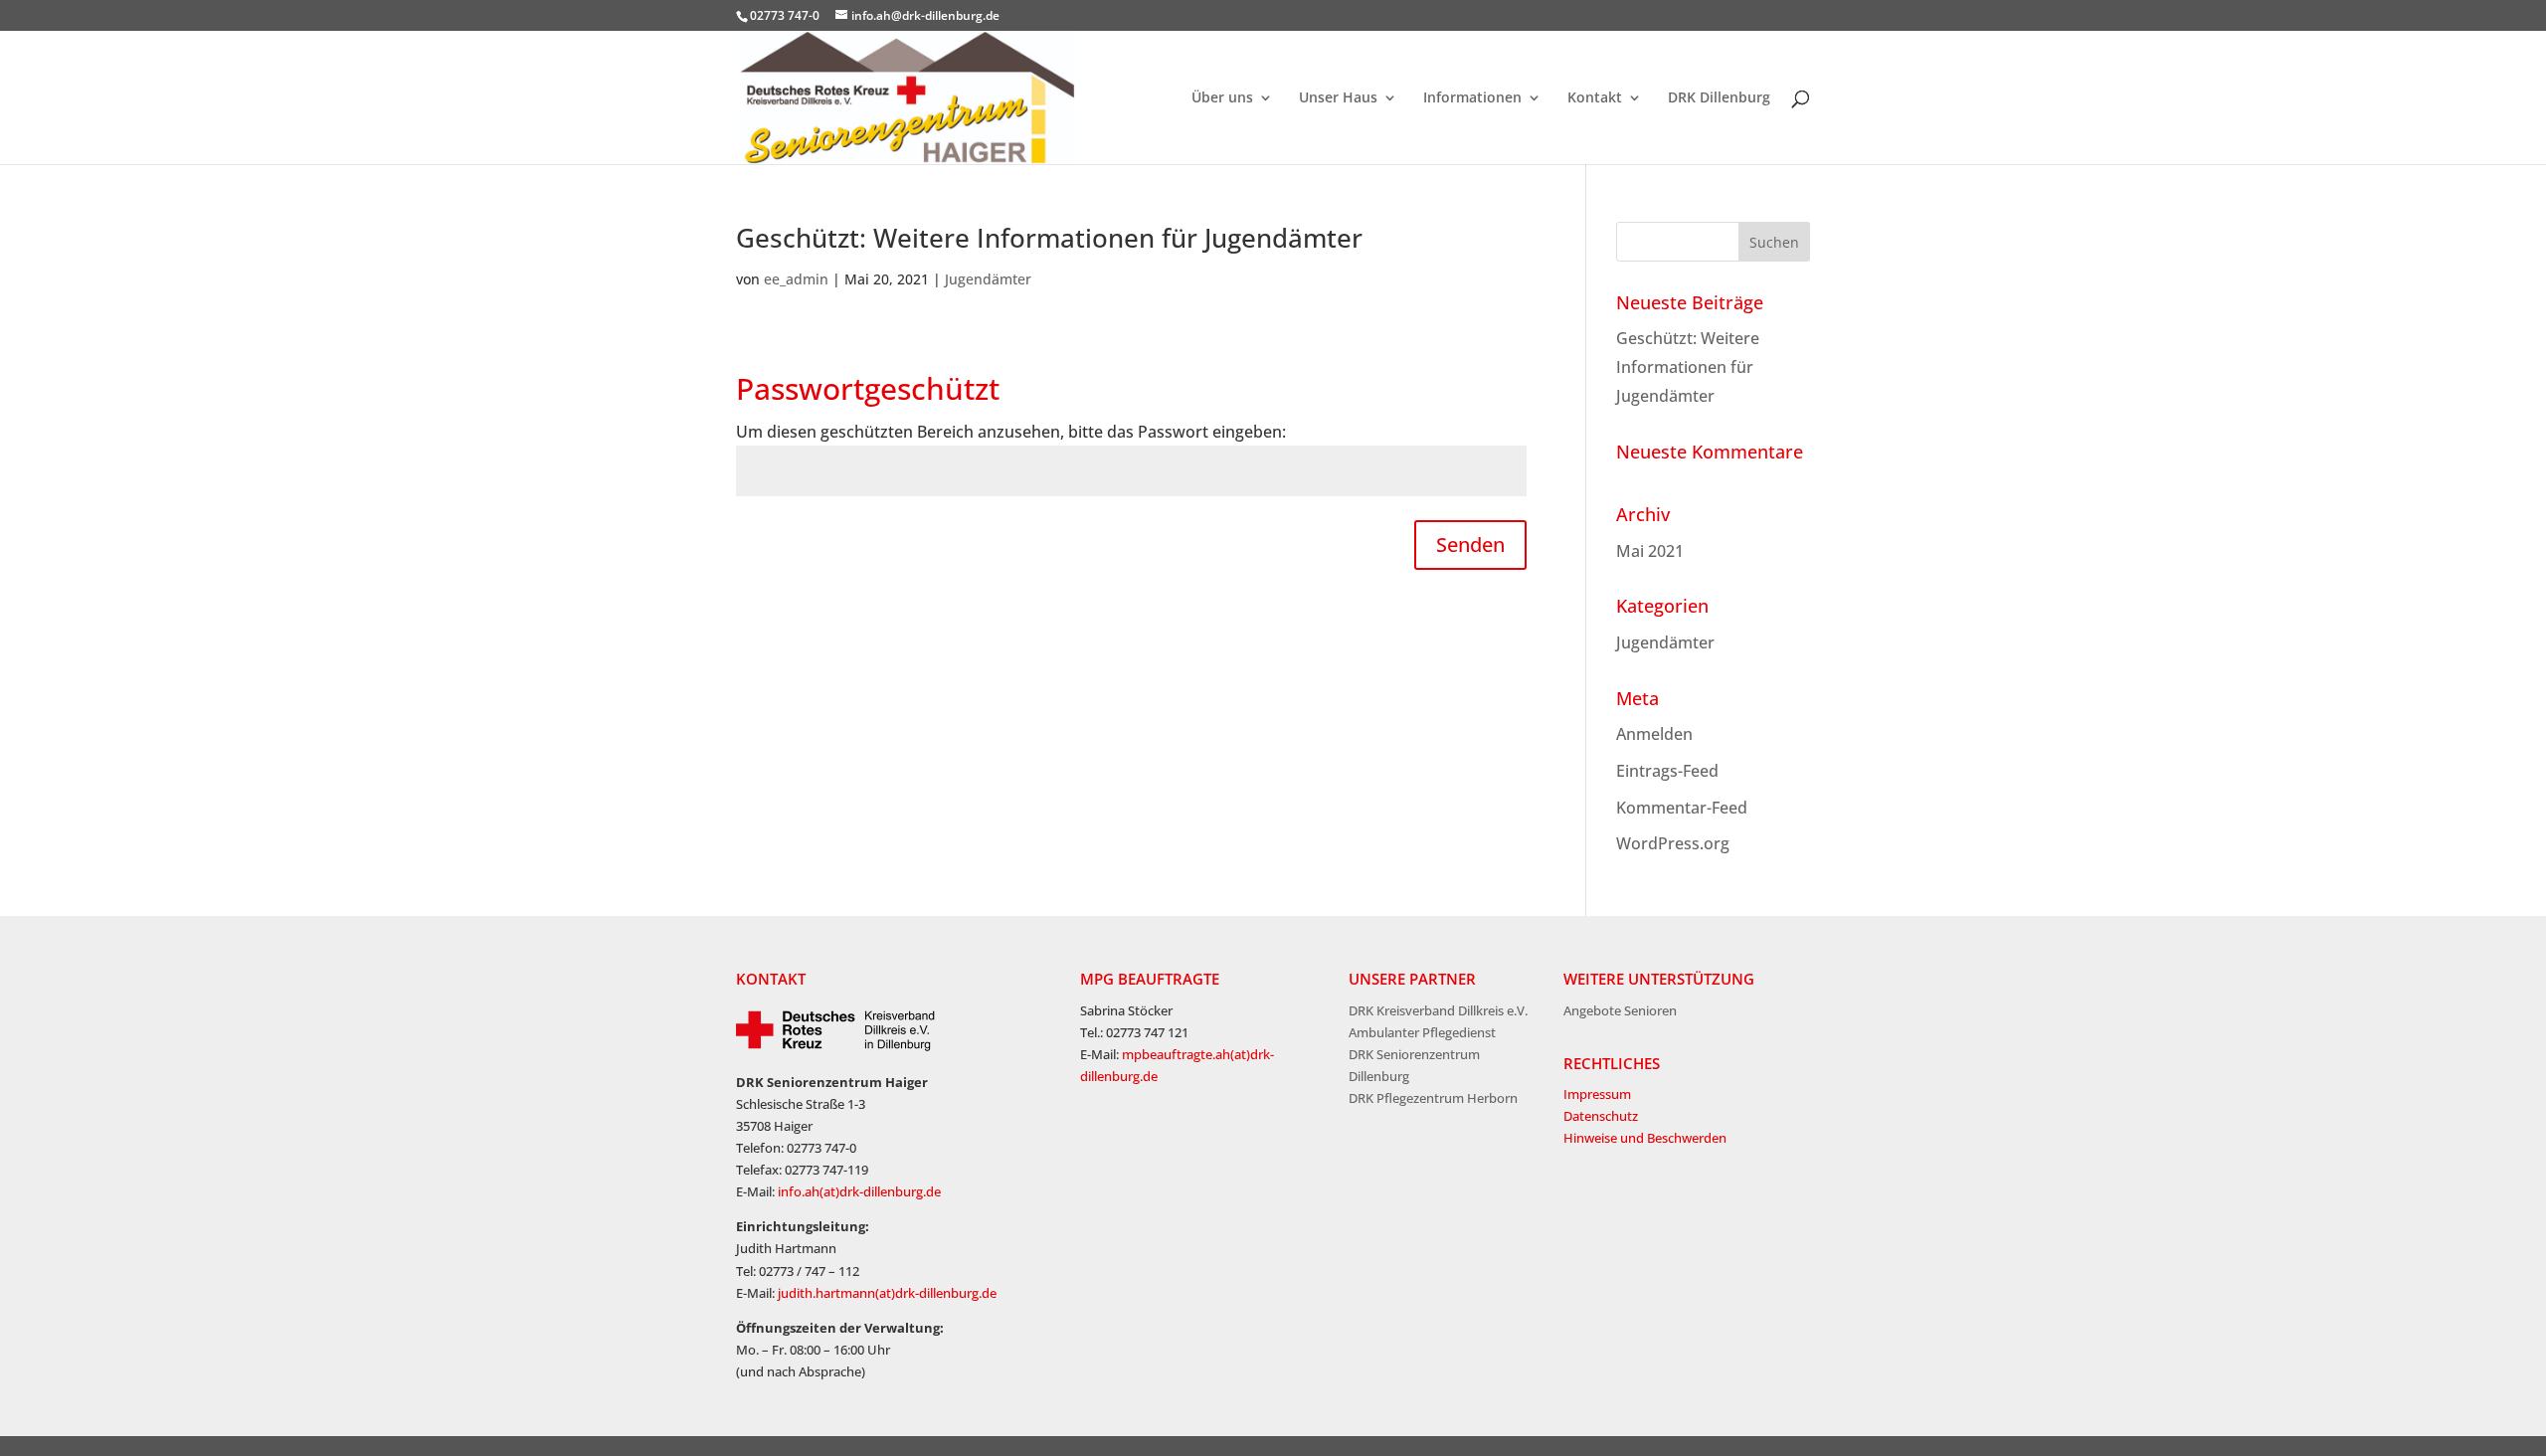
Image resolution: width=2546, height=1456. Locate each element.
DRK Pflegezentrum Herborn (1433, 1098)
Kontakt (1595, 98)
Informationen (1472, 98)
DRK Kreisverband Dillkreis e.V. (1438, 1010)
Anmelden (1654, 734)
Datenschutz (1601, 1116)
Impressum (1597, 1094)
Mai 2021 (1650, 551)
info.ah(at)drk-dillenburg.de (859, 1191)
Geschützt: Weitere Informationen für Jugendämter (1049, 238)
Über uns (1222, 98)
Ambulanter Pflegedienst (1422, 1032)
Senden (1470, 545)
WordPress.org (1673, 843)
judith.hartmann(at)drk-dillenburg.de (887, 1293)
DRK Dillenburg (1719, 98)
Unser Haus (1338, 98)
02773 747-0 (785, 15)
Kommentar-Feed (1682, 808)
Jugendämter (988, 279)
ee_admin (796, 279)
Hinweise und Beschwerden (1645, 1138)
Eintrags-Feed (1667, 771)
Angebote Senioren (1620, 1010)
